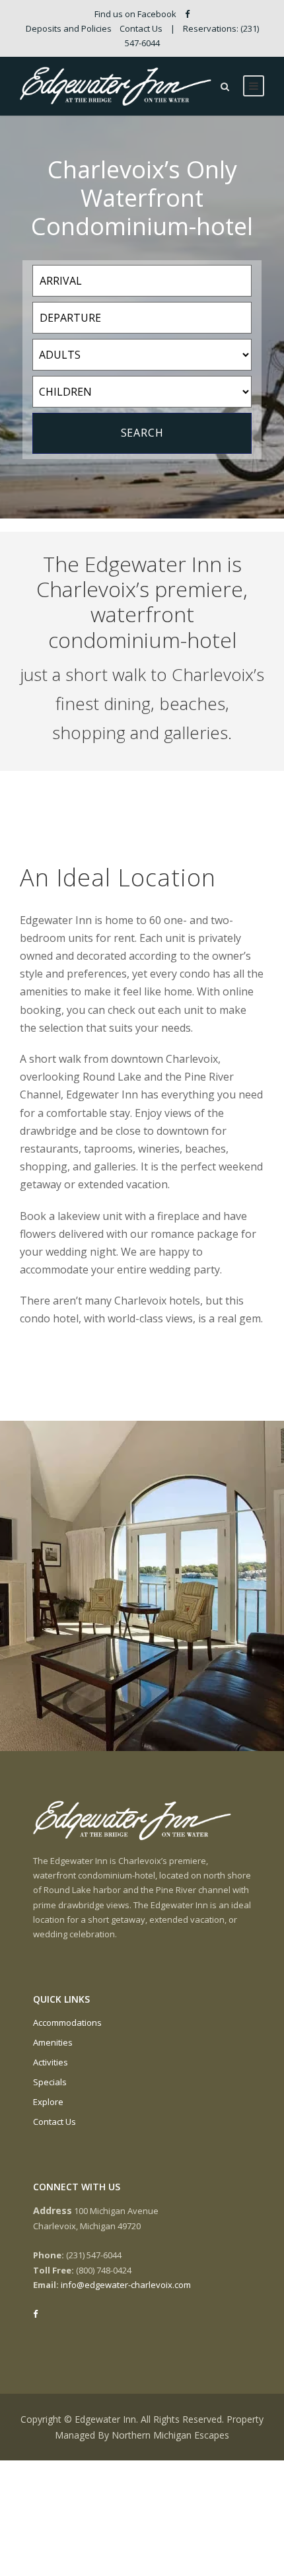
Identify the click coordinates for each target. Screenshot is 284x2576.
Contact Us (141, 28)
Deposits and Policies (69, 28)
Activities (51, 2062)
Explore (48, 2102)
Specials (50, 2082)
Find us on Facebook (136, 14)
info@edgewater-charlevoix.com (126, 2285)
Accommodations (67, 2022)
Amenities (53, 2042)
